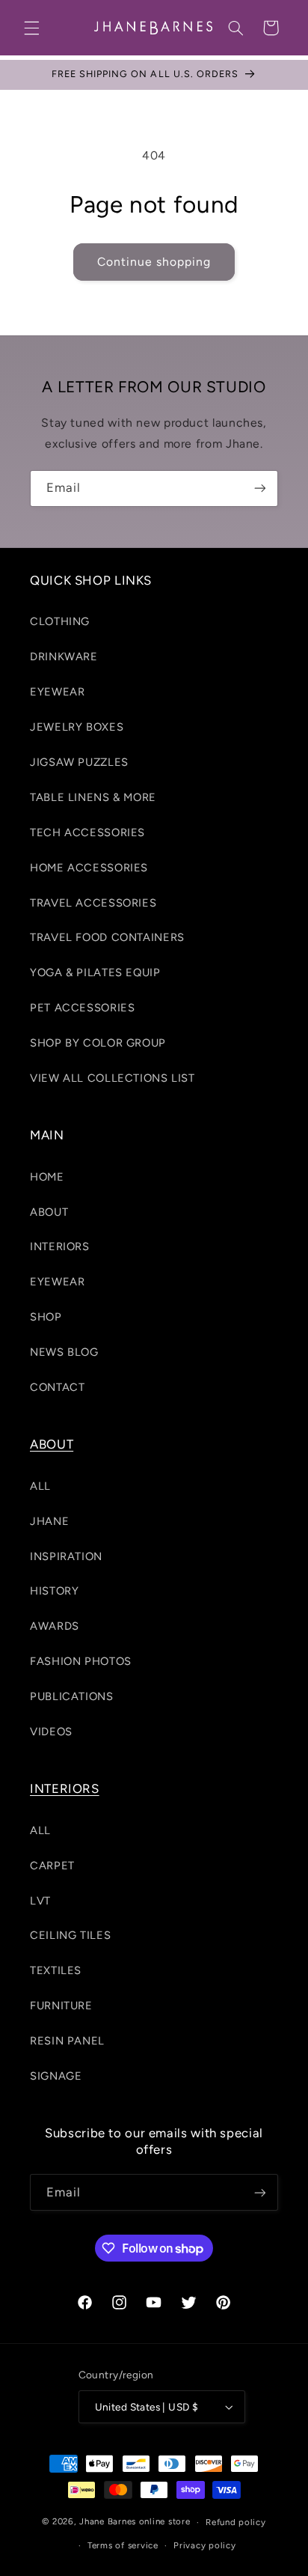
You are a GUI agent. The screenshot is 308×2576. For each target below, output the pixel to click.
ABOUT (49, 1212)
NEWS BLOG (64, 1352)
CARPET (52, 1866)
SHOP (46, 1317)
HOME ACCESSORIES (89, 868)
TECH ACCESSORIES (87, 832)
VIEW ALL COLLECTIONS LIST (113, 1078)
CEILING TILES (70, 1935)
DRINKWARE (64, 657)
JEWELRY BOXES (77, 727)
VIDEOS (51, 1732)
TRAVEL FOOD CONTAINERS (107, 937)
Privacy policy (204, 2545)
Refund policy (236, 2522)
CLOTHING (60, 621)
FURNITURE (61, 2006)
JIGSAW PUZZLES (79, 762)
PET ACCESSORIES (82, 1008)
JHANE (49, 1521)
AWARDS (55, 1626)
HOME (47, 1177)
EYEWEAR (57, 692)
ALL (40, 1486)
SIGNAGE (56, 2076)
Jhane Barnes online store (135, 2522)
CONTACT (57, 1387)
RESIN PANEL (67, 2041)
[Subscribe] (260, 488)
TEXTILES (56, 1970)
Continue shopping (154, 262)
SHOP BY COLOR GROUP (98, 1043)
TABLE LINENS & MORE (93, 797)
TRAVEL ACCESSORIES (93, 903)
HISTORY (54, 1591)
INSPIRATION (66, 1556)
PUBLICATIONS (72, 1696)
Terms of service (123, 2545)
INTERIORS (60, 1246)
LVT (40, 1901)
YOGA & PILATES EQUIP (95, 972)
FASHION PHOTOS (81, 1661)
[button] (31, 28)
